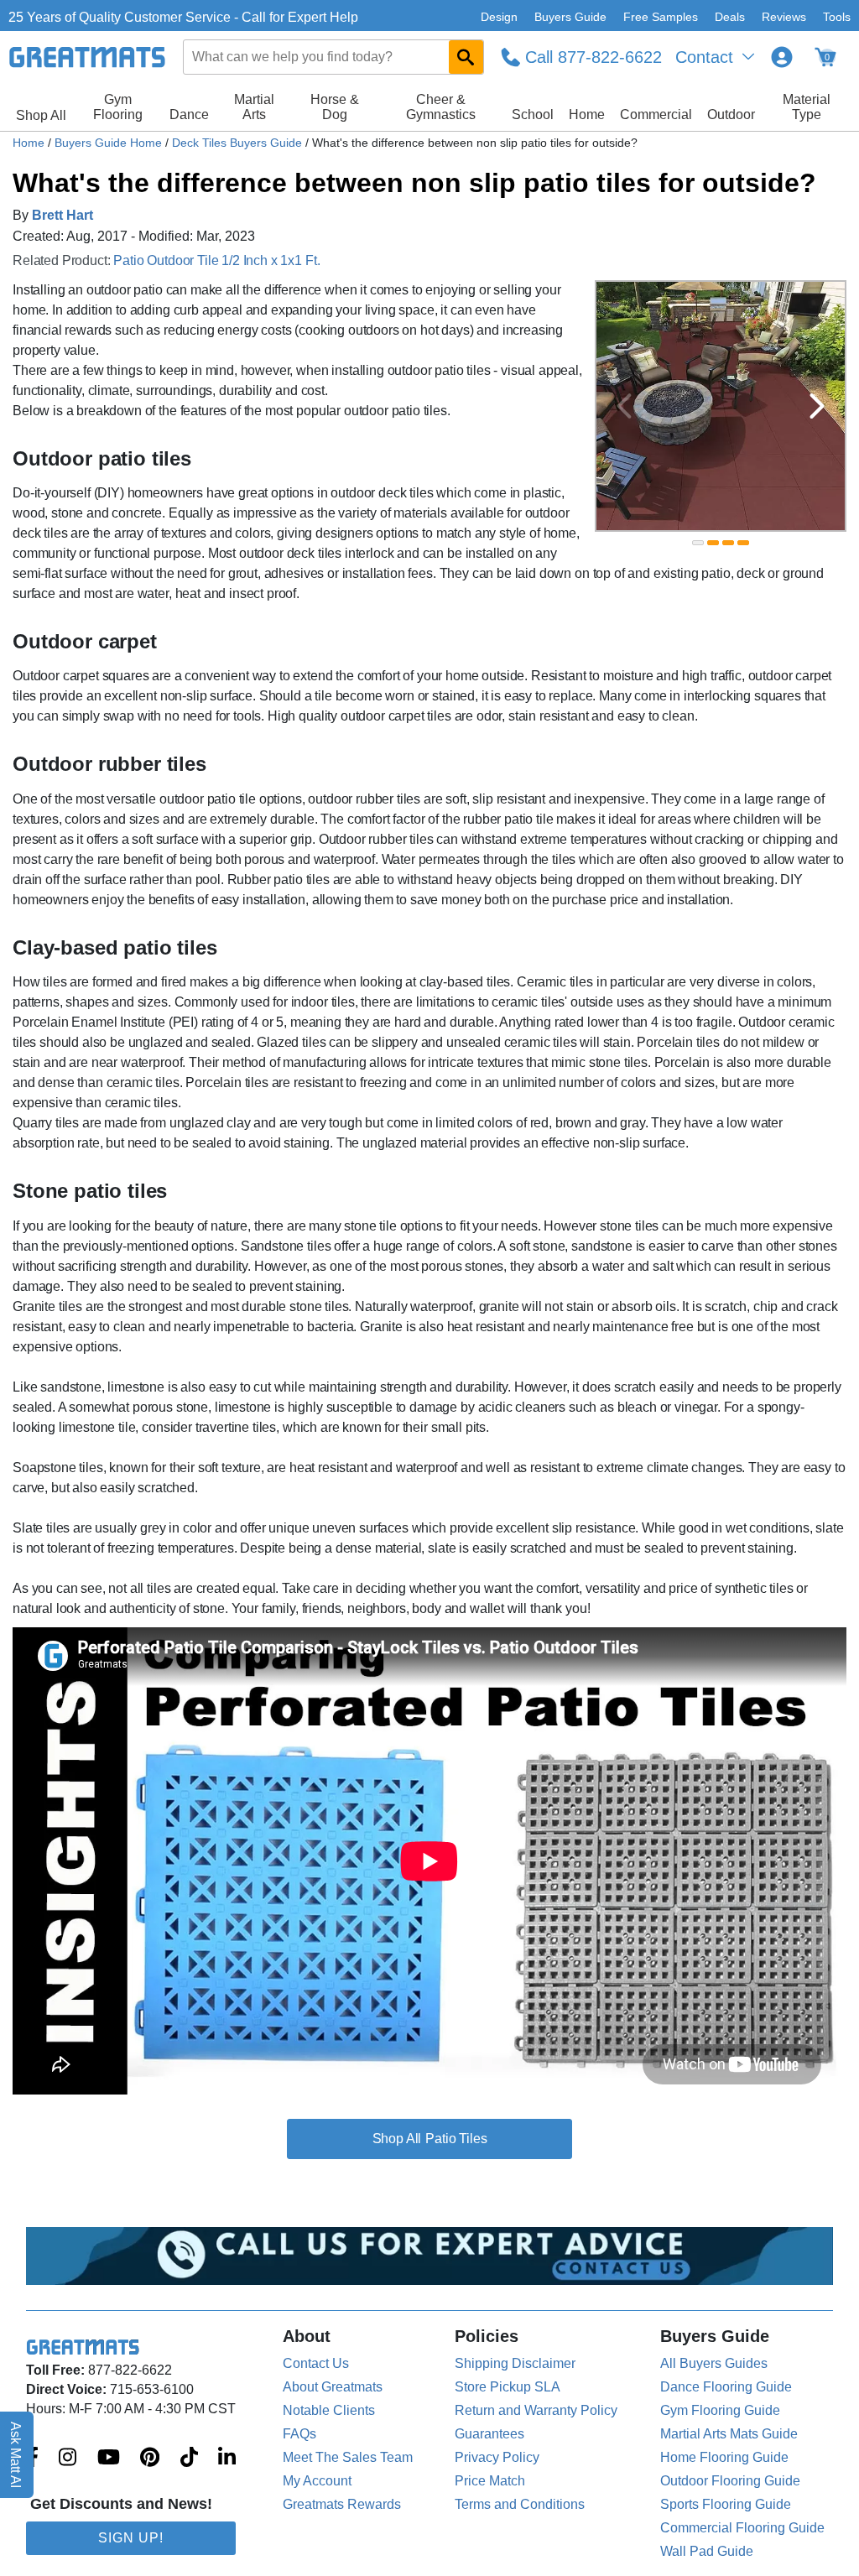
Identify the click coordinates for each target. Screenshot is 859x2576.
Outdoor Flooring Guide (730, 2481)
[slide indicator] (698, 543)
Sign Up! (131, 2538)
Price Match (490, 2481)
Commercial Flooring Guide (742, 2528)
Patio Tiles (456, 2139)
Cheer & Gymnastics (441, 107)
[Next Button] (817, 406)
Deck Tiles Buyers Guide (239, 143)
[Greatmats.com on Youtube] (109, 2459)
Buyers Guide (570, 17)
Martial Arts (254, 107)
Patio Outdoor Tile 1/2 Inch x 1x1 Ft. (216, 260)
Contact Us (316, 2363)
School (533, 114)
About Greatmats (333, 2387)
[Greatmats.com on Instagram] (68, 2459)
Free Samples (661, 17)
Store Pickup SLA (508, 2387)
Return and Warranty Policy (536, 2410)
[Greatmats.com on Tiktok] (189, 2459)
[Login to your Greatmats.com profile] (782, 57)
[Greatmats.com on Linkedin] (227, 2459)
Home (587, 114)
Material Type (807, 107)
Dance (189, 114)
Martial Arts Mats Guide (729, 2434)
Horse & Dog (335, 107)
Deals (730, 17)
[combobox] (334, 57)
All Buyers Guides (714, 2363)
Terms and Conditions (520, 2504)
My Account (317, 2481)
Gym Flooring (118, 107)
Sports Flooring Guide (726, 2504)
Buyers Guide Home (110, 143)
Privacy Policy (497, 2457)
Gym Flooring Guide (720, 2410)
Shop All (41, 115)
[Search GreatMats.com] (466, 57)
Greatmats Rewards (342, 2504)
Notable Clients (329, 2410)
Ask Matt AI (16, 2455)
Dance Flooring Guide (726, 2387)
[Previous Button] (624, 406)
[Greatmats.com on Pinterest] (150, 2459)
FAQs (299, 2434)
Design (499, 17)
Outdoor (731, 114)
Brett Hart (62, 215)
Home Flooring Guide (724, 2457)
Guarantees (489, 2434)
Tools (837, 17)
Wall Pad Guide (707, 2551)
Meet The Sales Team (348, 2457)
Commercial (656, 114)
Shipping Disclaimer (515, 2363)
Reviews (784, 17)
